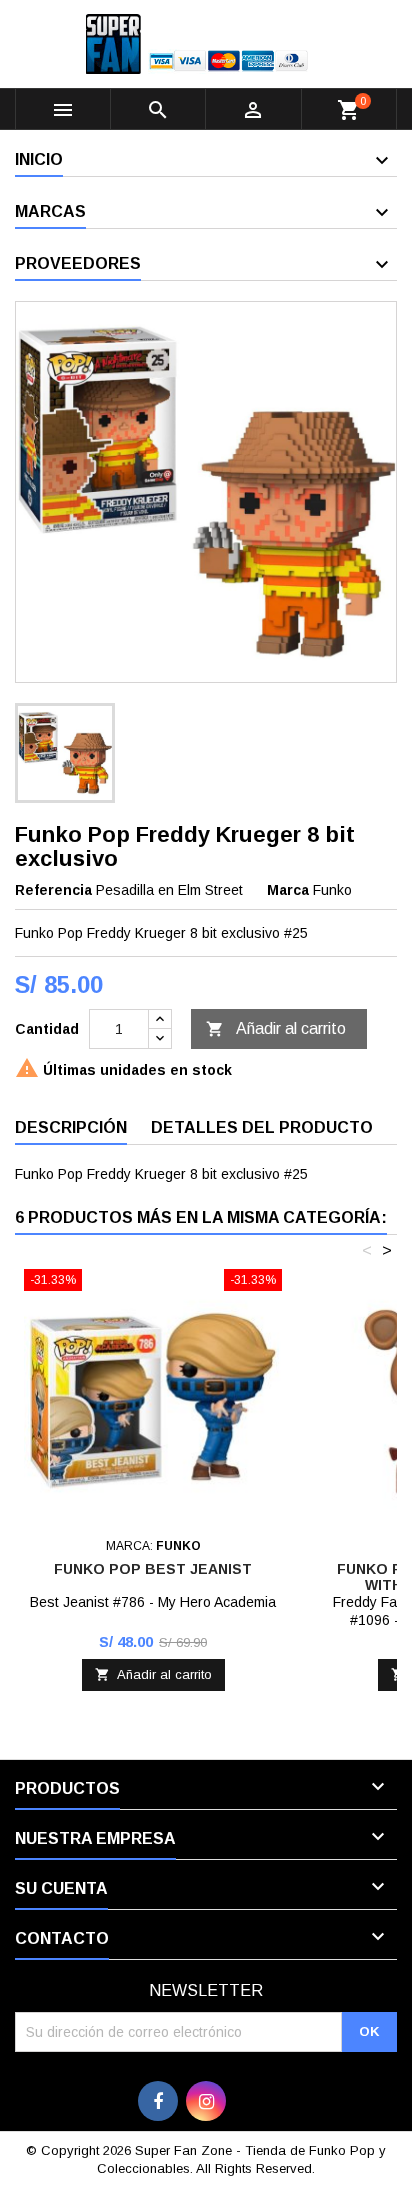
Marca (288, 890)
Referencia (53, 890)
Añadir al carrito (276, 1029)
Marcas (50, 211)
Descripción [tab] (71, 1127)
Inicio (39, 159)
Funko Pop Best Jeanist (153, 1569)
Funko (332, 890)
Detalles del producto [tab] (262, 1127)
